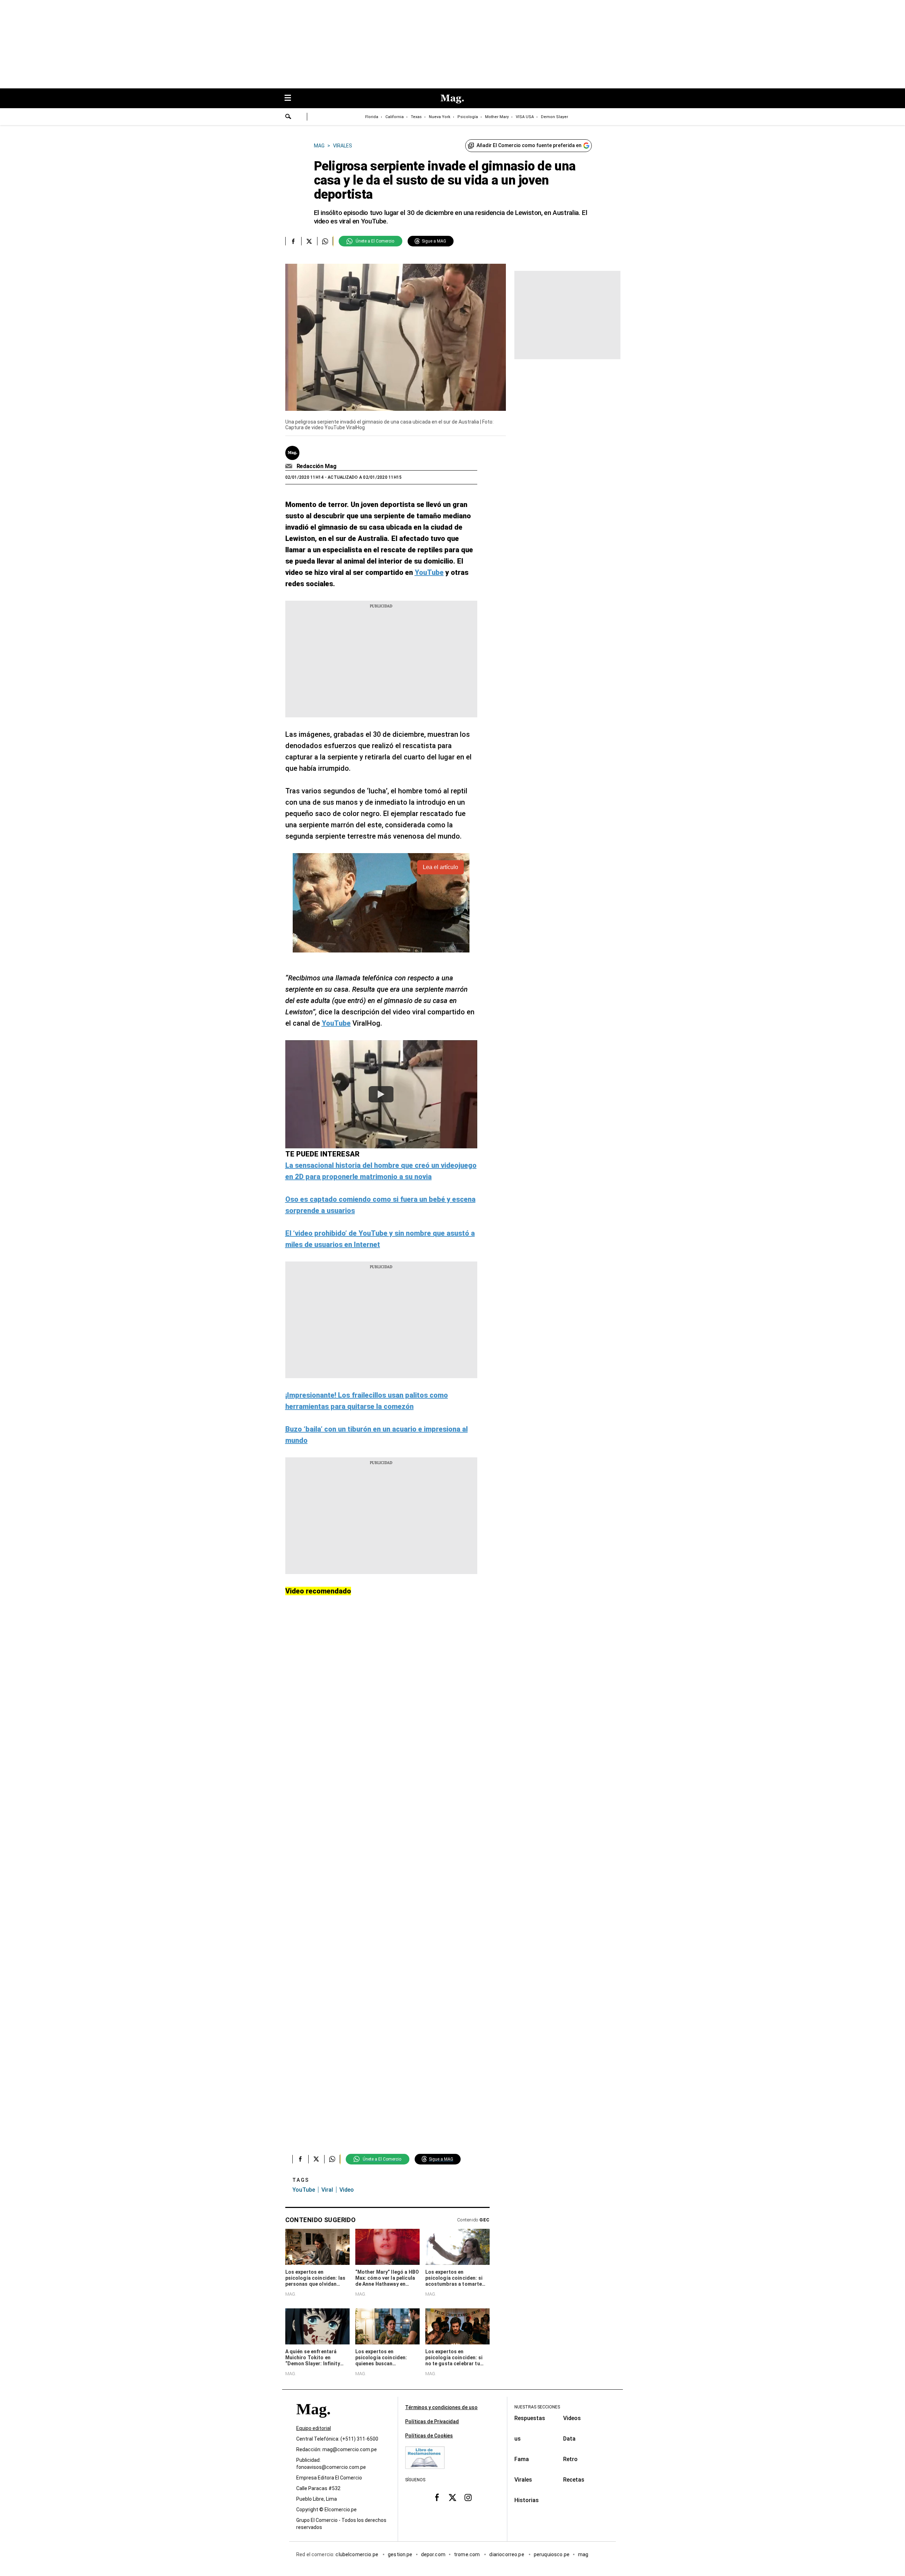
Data (569, 2439)
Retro (570, 2459)
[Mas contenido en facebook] (437, 2498)
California (395, 117)
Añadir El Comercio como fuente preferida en (529, 145)
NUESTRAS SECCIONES (537, 2407)
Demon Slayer (554, 117)
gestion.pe (400, 2554)
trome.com (468, 2554)
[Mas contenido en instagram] (468, 2498)
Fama (522, 2459)
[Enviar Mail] (290, 466)
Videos (572, 2418)
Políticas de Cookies (429, 2436)
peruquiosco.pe (552, 2554)
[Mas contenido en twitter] (452, 2498)
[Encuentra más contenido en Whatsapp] (325, 241)
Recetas (574, 2480)
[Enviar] (288, 117)
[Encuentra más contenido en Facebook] (293, 241)
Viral (327, 2190)
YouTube (304, 2190)
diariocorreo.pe (507, 2554)
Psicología (468, 117)
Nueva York (440, 117)
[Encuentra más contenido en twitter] (309, 241)
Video (347, 2190)
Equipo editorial (314, 2428)
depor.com (433, 2554)
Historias (527, 2500)
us (518, 2439)
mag (583, 2554)
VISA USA (525, 117)
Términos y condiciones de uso (441, 2407)
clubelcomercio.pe (357, 2554)
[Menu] (291, 98)
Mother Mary (497, 117)
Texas (416, 117)
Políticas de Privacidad (432, 2421)
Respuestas (530, 2418)
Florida (372, 117)
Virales (523, 2480)
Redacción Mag (317, 466)
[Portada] (313, 2422)
